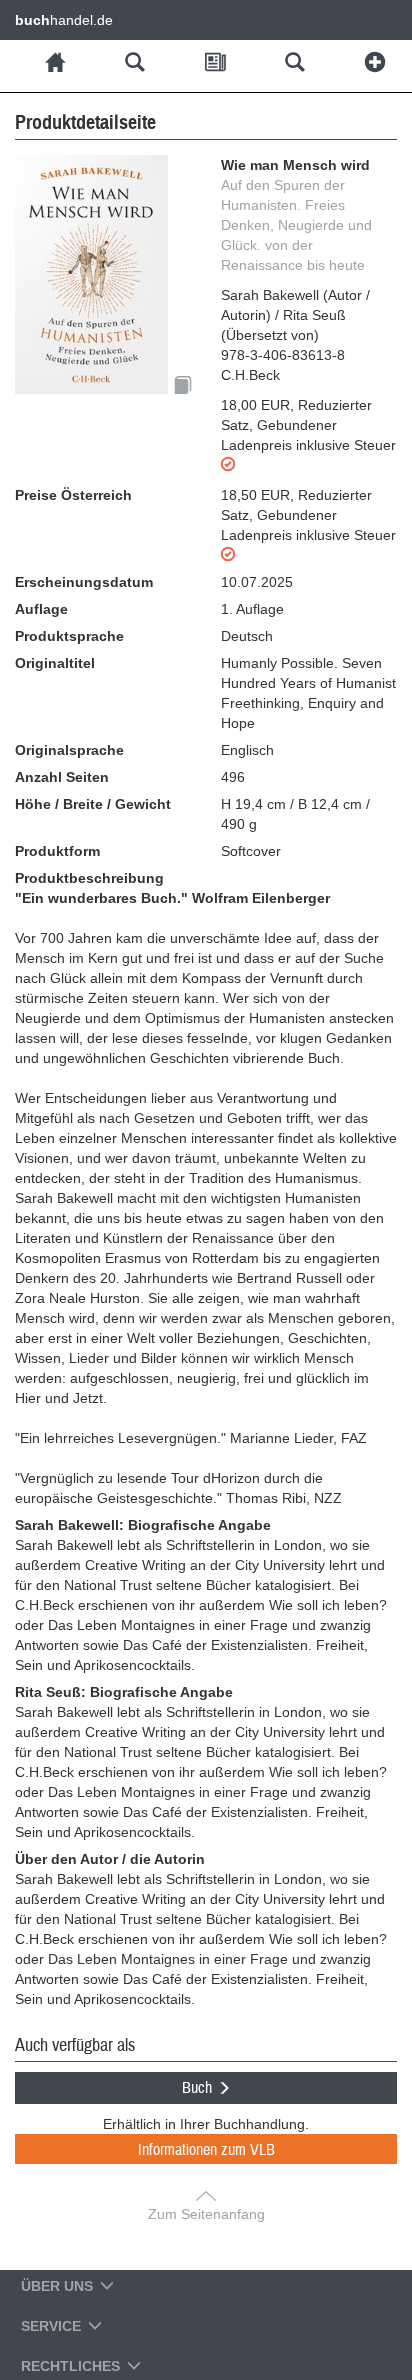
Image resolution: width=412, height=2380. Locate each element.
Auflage (41, 609)
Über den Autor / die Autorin (110, 1859)
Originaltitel (55, 663)
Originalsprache (69, 750)
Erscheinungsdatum (84, 582)
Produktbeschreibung (89, 878)
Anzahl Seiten (62, 777)
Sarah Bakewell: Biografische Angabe (143, 1525)
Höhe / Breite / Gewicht (93, 804)
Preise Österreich (73, 495)
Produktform (57, 851)
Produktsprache (69, 636)
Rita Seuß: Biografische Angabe (124, 1692)
